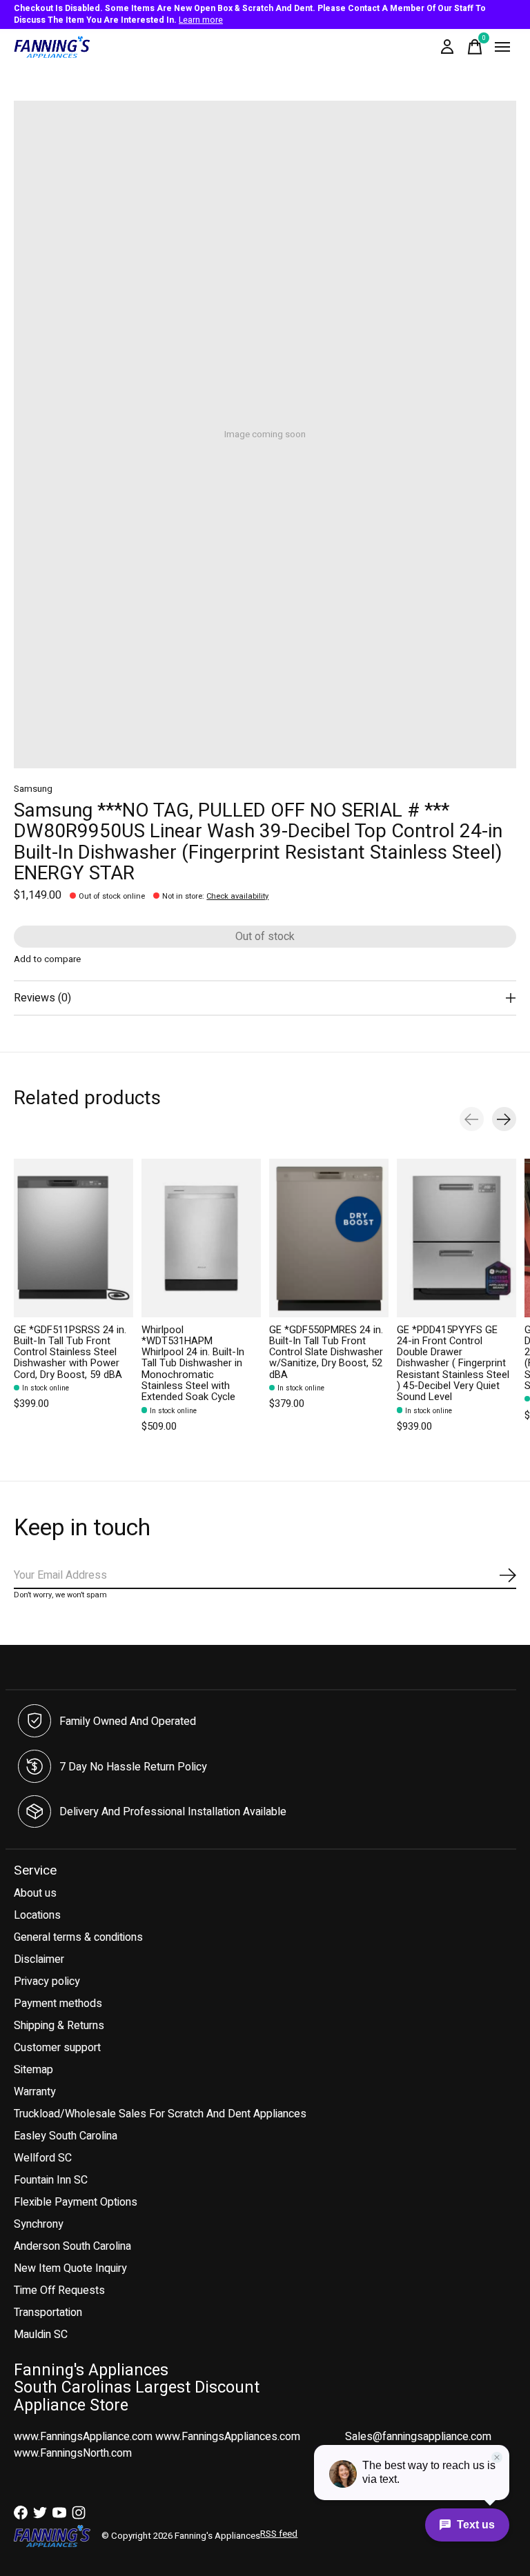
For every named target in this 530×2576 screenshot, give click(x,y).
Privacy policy (47, 1981)
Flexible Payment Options (76, 2202)
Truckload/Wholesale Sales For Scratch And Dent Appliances (160, 2114)
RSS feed (279, 2534)
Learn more (201, 20)
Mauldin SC (41, 2335)
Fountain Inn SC (51, 2180)
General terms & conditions (78, 1937)
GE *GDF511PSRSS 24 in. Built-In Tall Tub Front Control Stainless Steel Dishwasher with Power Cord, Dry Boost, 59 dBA (70, 1352)
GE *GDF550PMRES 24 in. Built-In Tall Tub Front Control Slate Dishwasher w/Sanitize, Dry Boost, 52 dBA (326, 1352)
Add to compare (47, 959)
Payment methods (58, 2004)
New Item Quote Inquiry (70, 2268)
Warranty (35, 2092)
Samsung (33, 789)
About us (35, 1893)
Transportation (48, 2313)
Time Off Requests (59, 2290)
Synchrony (39, 2224)
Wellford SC (43, 2158)
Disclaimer (39, 1959)
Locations (37, 1915)
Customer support (57, 2048)
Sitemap (33, 2070)
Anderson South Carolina (72, 2246)
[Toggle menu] (502, 47)
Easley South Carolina (66, 2136)
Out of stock (265, 937)
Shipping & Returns (59, 2026)
